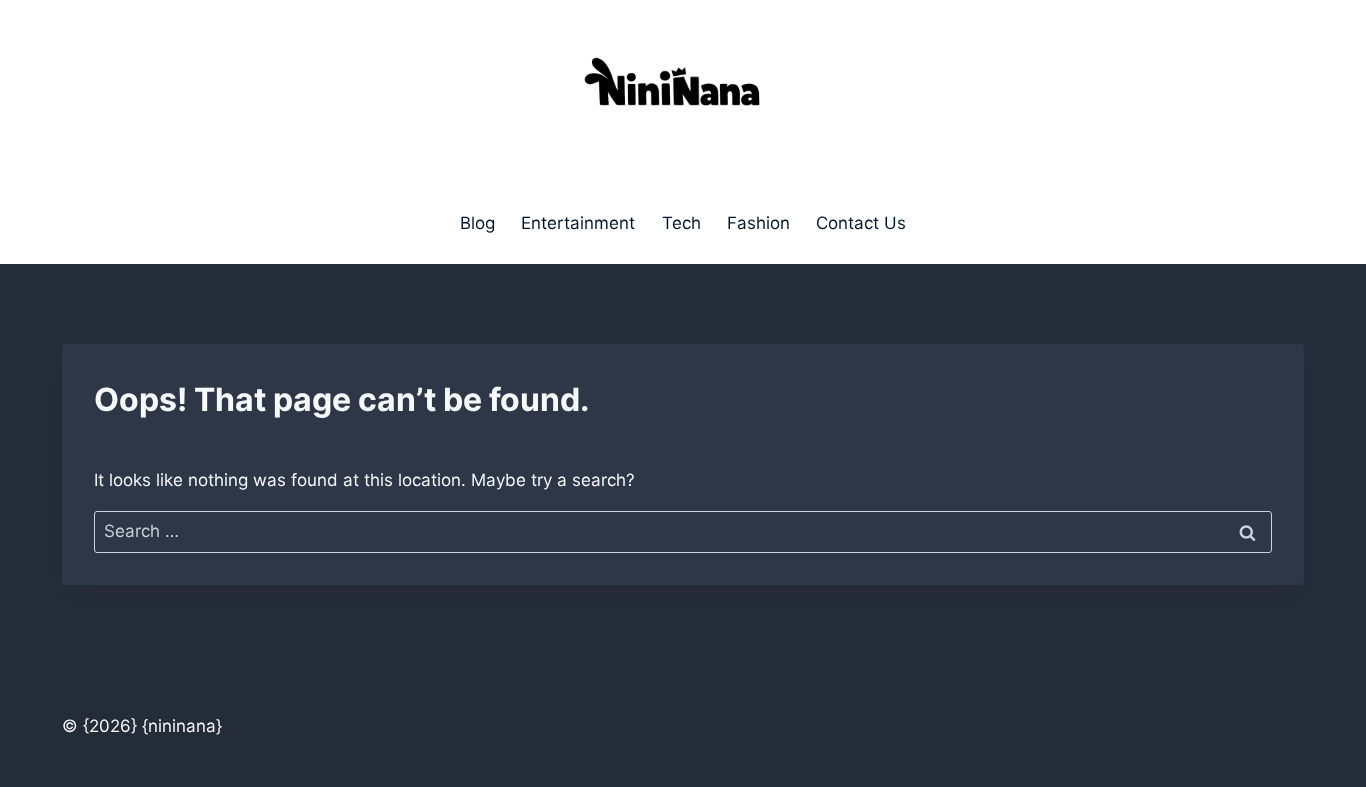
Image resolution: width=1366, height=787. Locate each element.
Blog (477, 223)
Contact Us (861, 223)
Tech (681, 223)
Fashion (758, 223)
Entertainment (578, 223)
